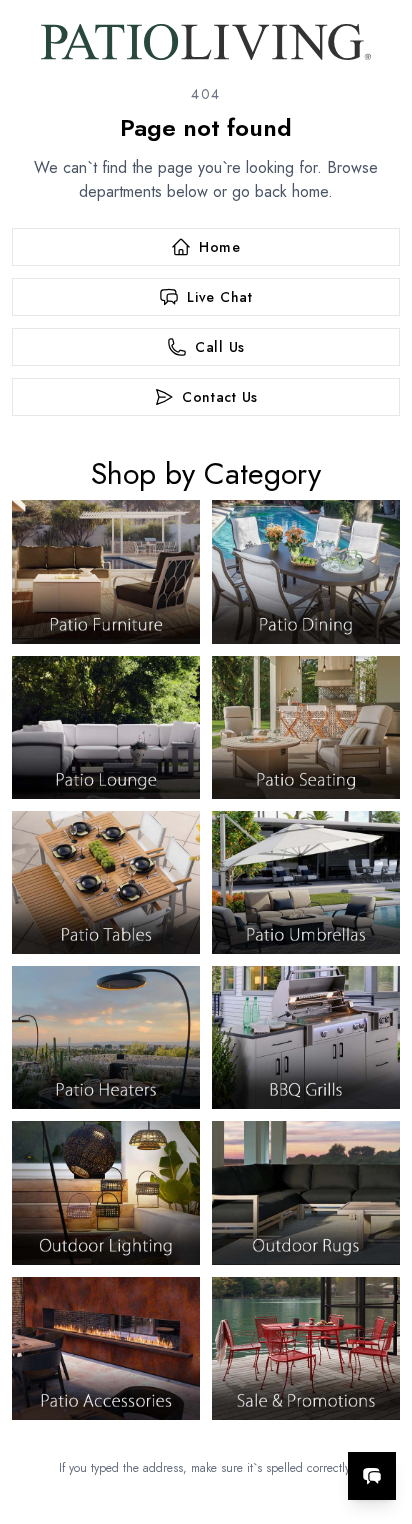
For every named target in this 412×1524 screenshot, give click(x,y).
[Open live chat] (372, 1476)
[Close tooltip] (380, 1415)
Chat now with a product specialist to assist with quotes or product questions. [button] (259, 1423)
